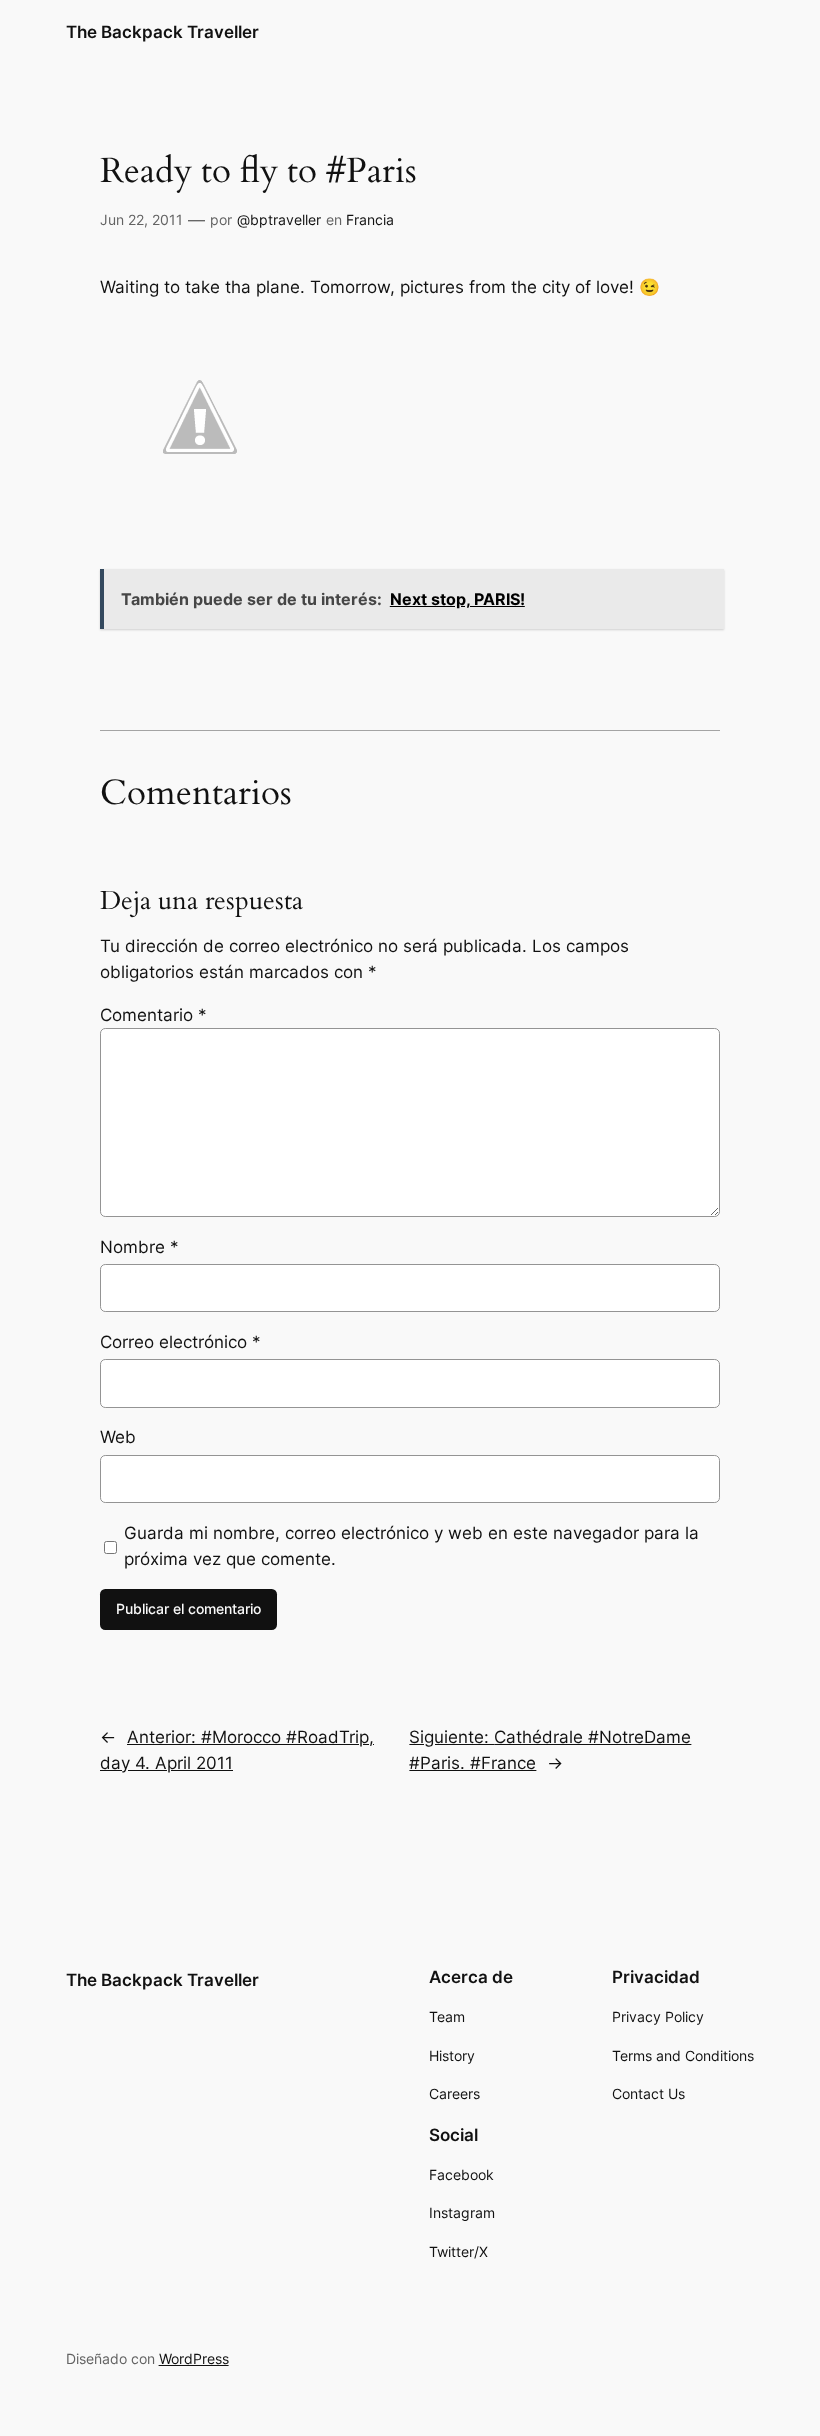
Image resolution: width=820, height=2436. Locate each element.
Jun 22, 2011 (141, 219)
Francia (370, 219)
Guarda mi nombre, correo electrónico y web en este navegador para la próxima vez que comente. (411, 1546)
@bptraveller (279, 219)
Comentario (153, 1015)
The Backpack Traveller (162, 32)
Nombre (139, 1247)
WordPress (194, 2358)
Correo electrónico (180, 1342)
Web (118, 1437)
